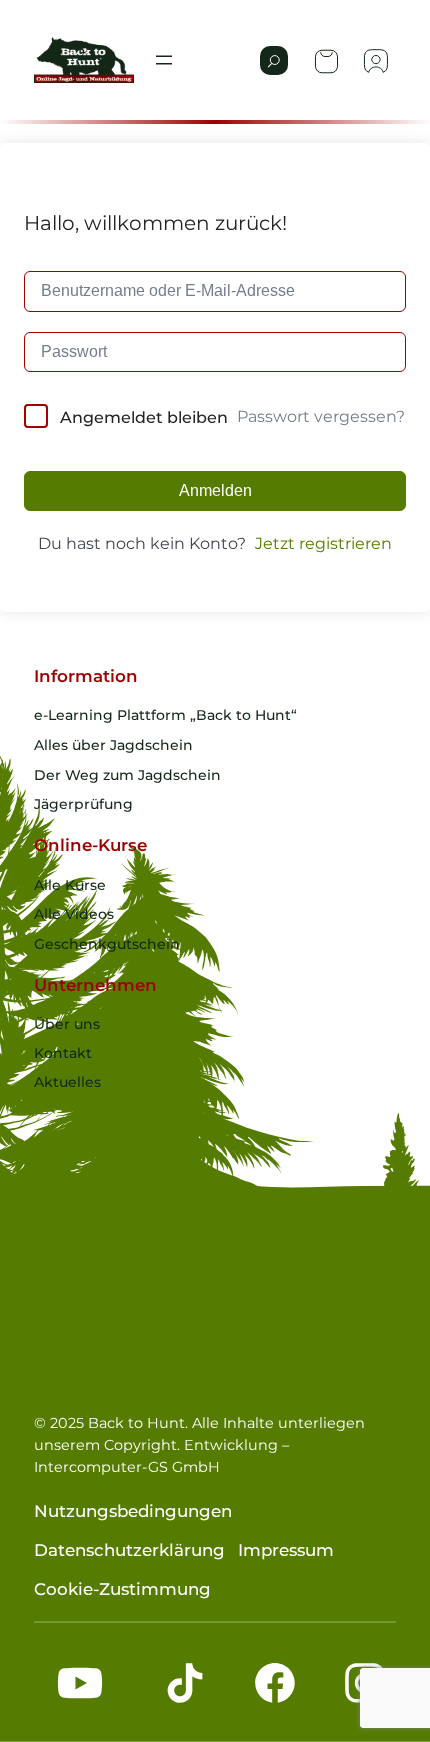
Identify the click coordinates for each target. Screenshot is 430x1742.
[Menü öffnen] (164, 60)
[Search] (274, 60)
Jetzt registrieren (323, 543)
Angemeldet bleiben (144, 417)
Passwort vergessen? (321, 416)
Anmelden (215, 490)
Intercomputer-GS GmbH (127, 1467)
